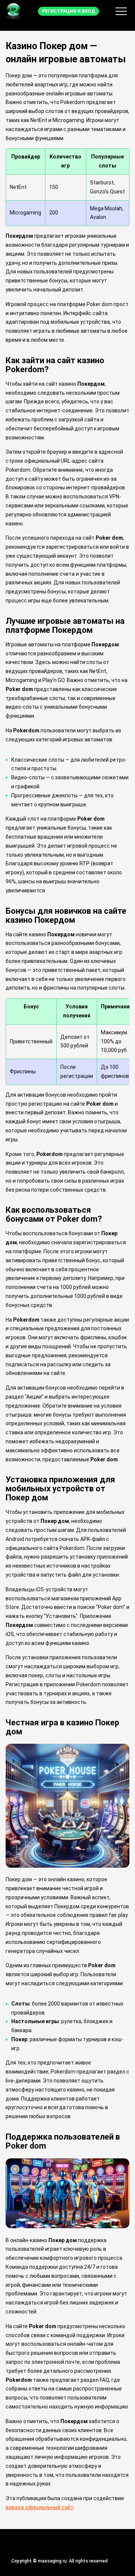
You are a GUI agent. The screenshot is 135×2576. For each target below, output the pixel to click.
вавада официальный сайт (40, 2507)
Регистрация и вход (68, 11)
